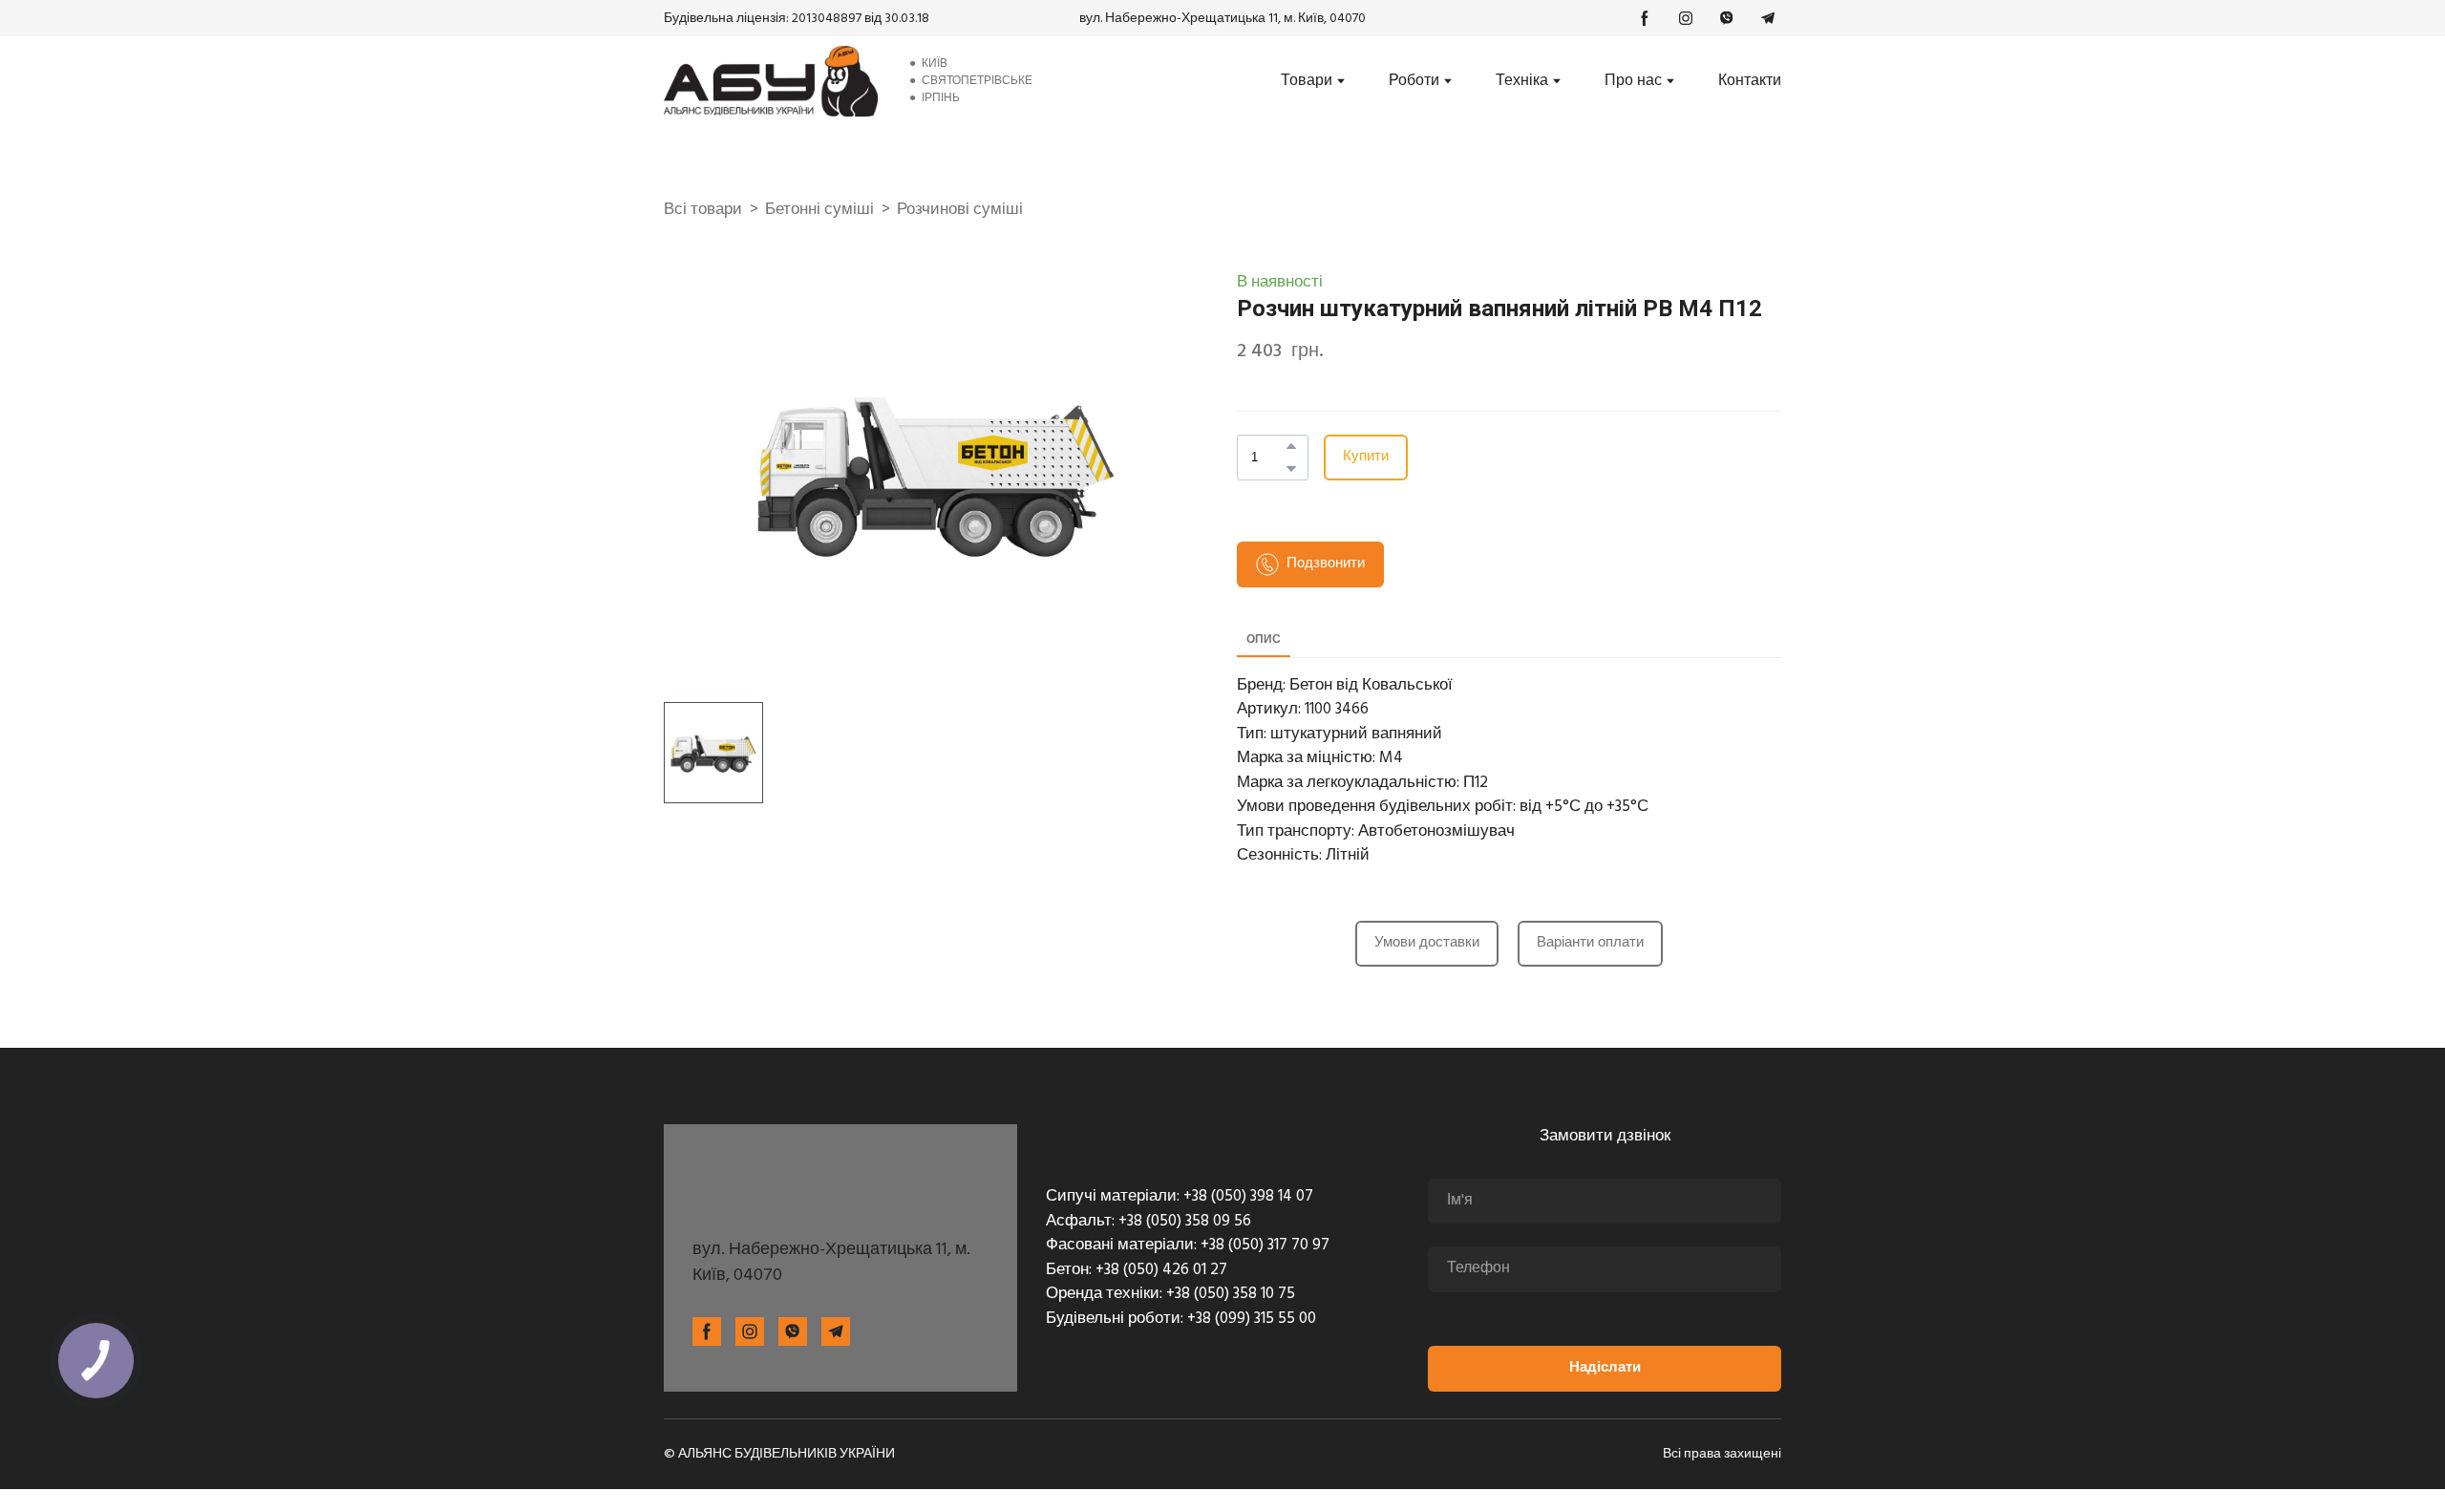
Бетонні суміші (819, 210)
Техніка (1522, 81)
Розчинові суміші (960, 210)
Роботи (1414, 81)
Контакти (1750, 81)
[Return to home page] (771, 81)
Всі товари (703, 210)
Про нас (1633, 81)
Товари (1307, 81)
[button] (1645, 18)
